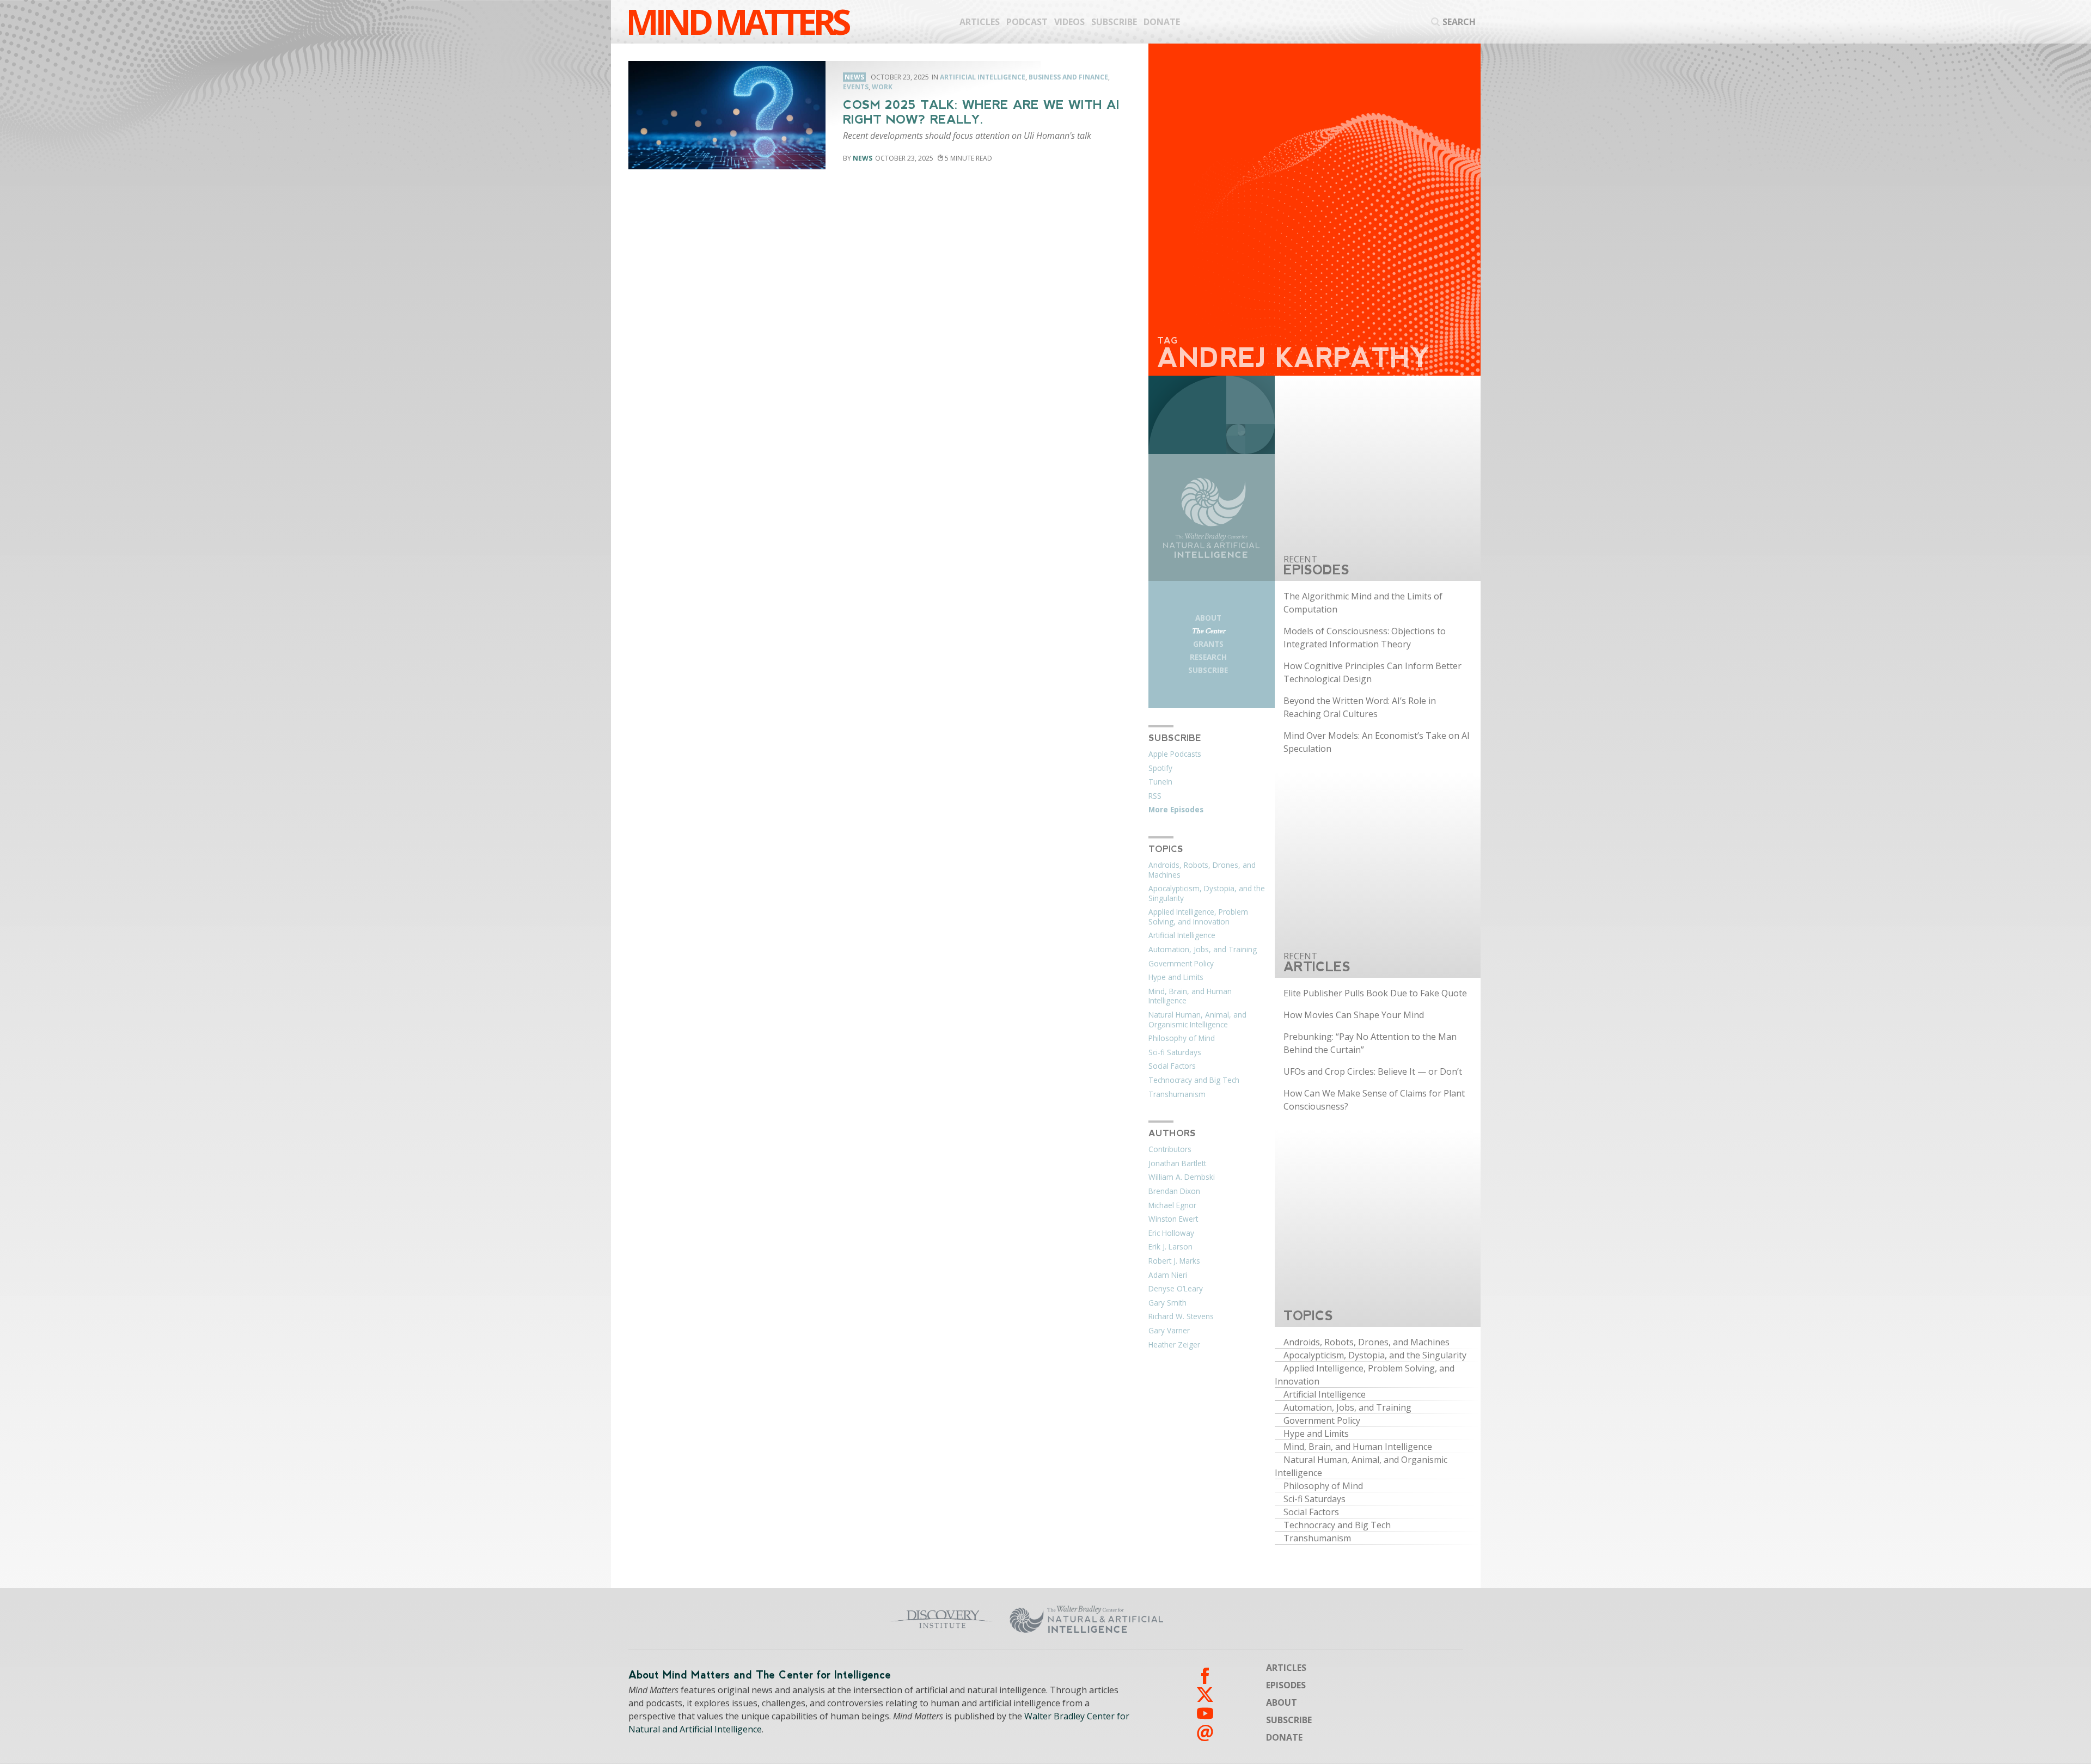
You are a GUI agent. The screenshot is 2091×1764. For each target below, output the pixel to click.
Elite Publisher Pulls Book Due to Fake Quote (1375, 993)
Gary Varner (1169, 1331)
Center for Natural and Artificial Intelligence (1193, 1619)
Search (1459, 22)
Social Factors (1172, 1066)
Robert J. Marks (1174, 1261)
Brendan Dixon (1174, 1191)
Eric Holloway (1171, 1233)
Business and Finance (1068, 77)
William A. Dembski (1182, 1177)
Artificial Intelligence (983, 77)
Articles (980, 22)
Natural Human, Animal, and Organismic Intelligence (1197, 1020)
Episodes (1286, 1685)
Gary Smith (1167, 1303)
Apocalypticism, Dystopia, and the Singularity (1207, 893)
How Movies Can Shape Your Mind (1354, 1015)
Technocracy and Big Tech (1194, 1080)
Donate (1162, 22)
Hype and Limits (1176, 977)
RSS (1155, 796)
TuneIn (1160, 782)
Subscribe (1114, 22)
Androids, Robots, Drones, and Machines (1202, 870)
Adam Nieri (1168, 1275)
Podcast (1027, 22)
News (863, 158)
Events (856, 87)
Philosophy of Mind (1182, 1038)
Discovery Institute (856, 1619)
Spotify (1160, 768)
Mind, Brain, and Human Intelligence (1190, 996)
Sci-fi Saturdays (1175, 1052)
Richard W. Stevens (1181, 1316)
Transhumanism (1177, 1094)
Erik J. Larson (1170, 1247)
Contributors (1170, 1149)
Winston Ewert (1173, 1219)
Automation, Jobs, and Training (1203, 950)
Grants (1208, 644)
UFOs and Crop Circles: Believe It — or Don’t (1373, 1071)
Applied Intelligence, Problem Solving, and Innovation (1198, 917)
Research (1208, 657)
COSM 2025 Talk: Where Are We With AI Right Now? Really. (981, 112)
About (1208, 618)
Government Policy (1181, 964)
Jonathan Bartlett (1177, 1163)
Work (882, 87)
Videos (1069, 22)
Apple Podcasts (1175, 754)
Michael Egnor (1172, 1205)
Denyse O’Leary (1176, 1289)
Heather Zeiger (1174, 1345)
